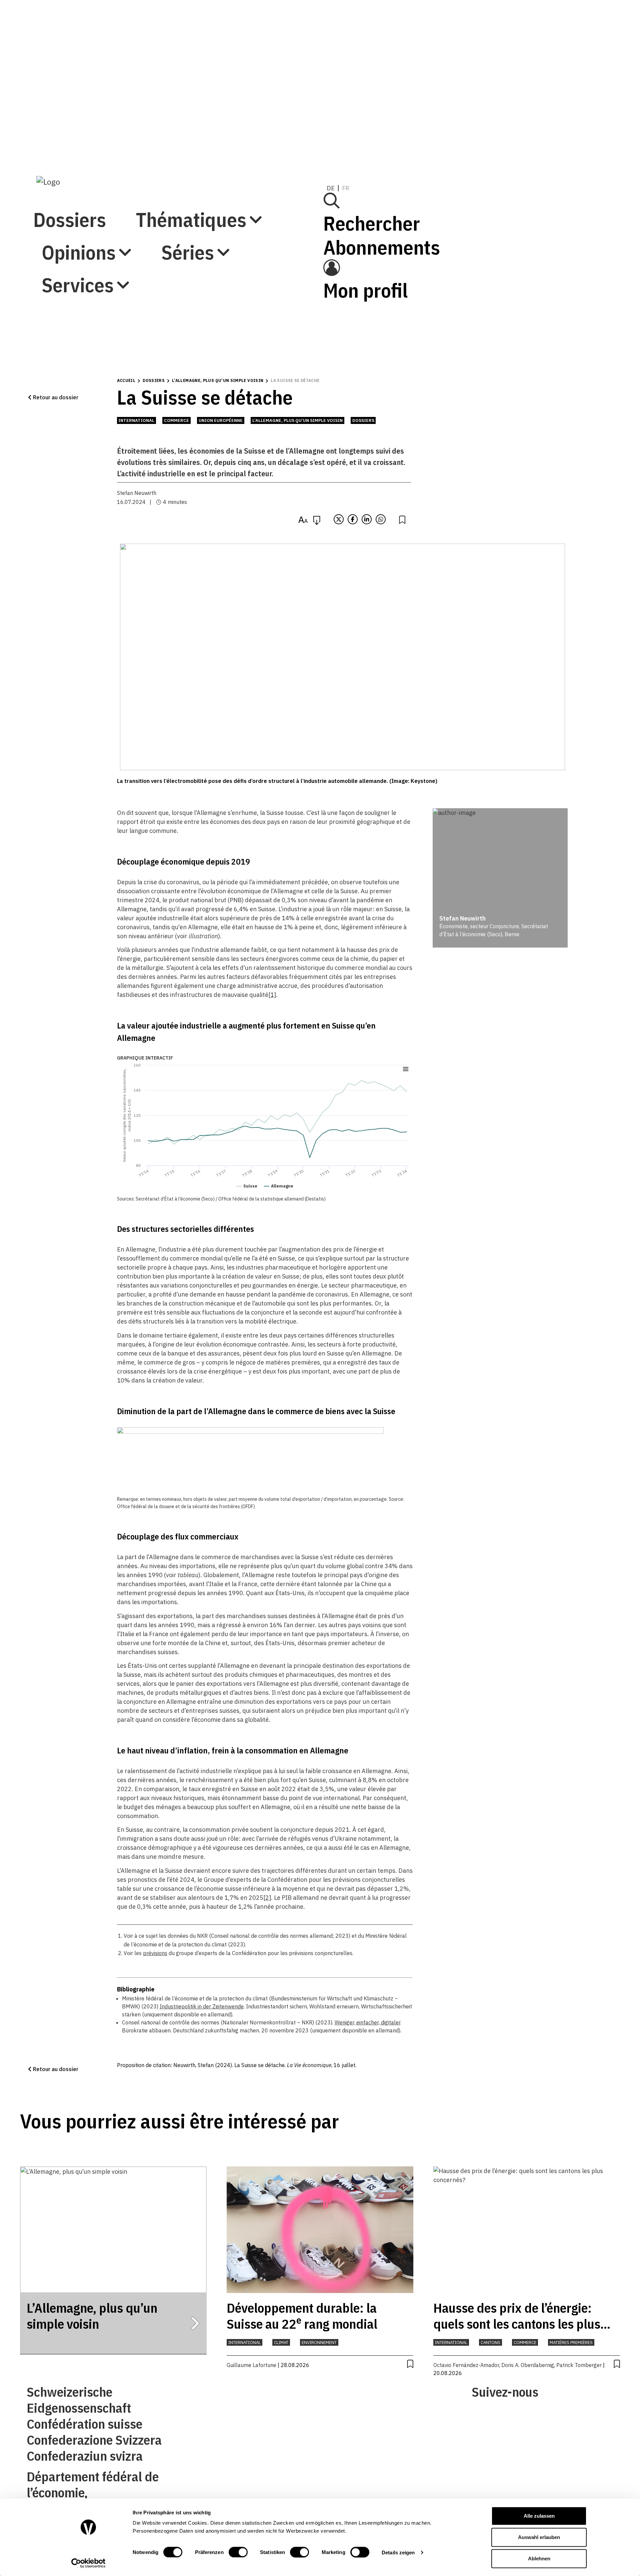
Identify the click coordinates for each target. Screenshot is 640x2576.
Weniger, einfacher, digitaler (367, 2022)
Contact (185, 2415)
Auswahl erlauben (539, 2537)
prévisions (155, 1953)
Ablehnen (539, 2559)
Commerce (176, 420)
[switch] (238, 2552)
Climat (281, 2343)
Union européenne (221, 420)
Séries (68, 121)
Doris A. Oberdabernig (528, 2365)
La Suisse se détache (295, 380)
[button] (53, 397)
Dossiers (70, 23)
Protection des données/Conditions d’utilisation (385, 2415)
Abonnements (481, 70)
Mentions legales (345, 2395)
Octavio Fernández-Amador (466, 2365)
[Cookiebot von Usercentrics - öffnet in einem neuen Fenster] (88, 2563)
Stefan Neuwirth (137, 493)
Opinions (79, 88)
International (136, 420)
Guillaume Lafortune (251, 2365)
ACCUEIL (126, 380)
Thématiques (97, 55)
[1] (272, 995)
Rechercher (471, 46)
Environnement (319, 2343)
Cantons (490, 2343)
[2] (267, 1898)
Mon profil (464, 113)
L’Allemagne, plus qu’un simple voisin (218, 380)
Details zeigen (398, 2552)
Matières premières (571, 2343)
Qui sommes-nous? (199, 2395)
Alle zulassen (539, 2516)
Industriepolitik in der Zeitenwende (202, 2006)
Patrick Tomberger (579, 2365)
